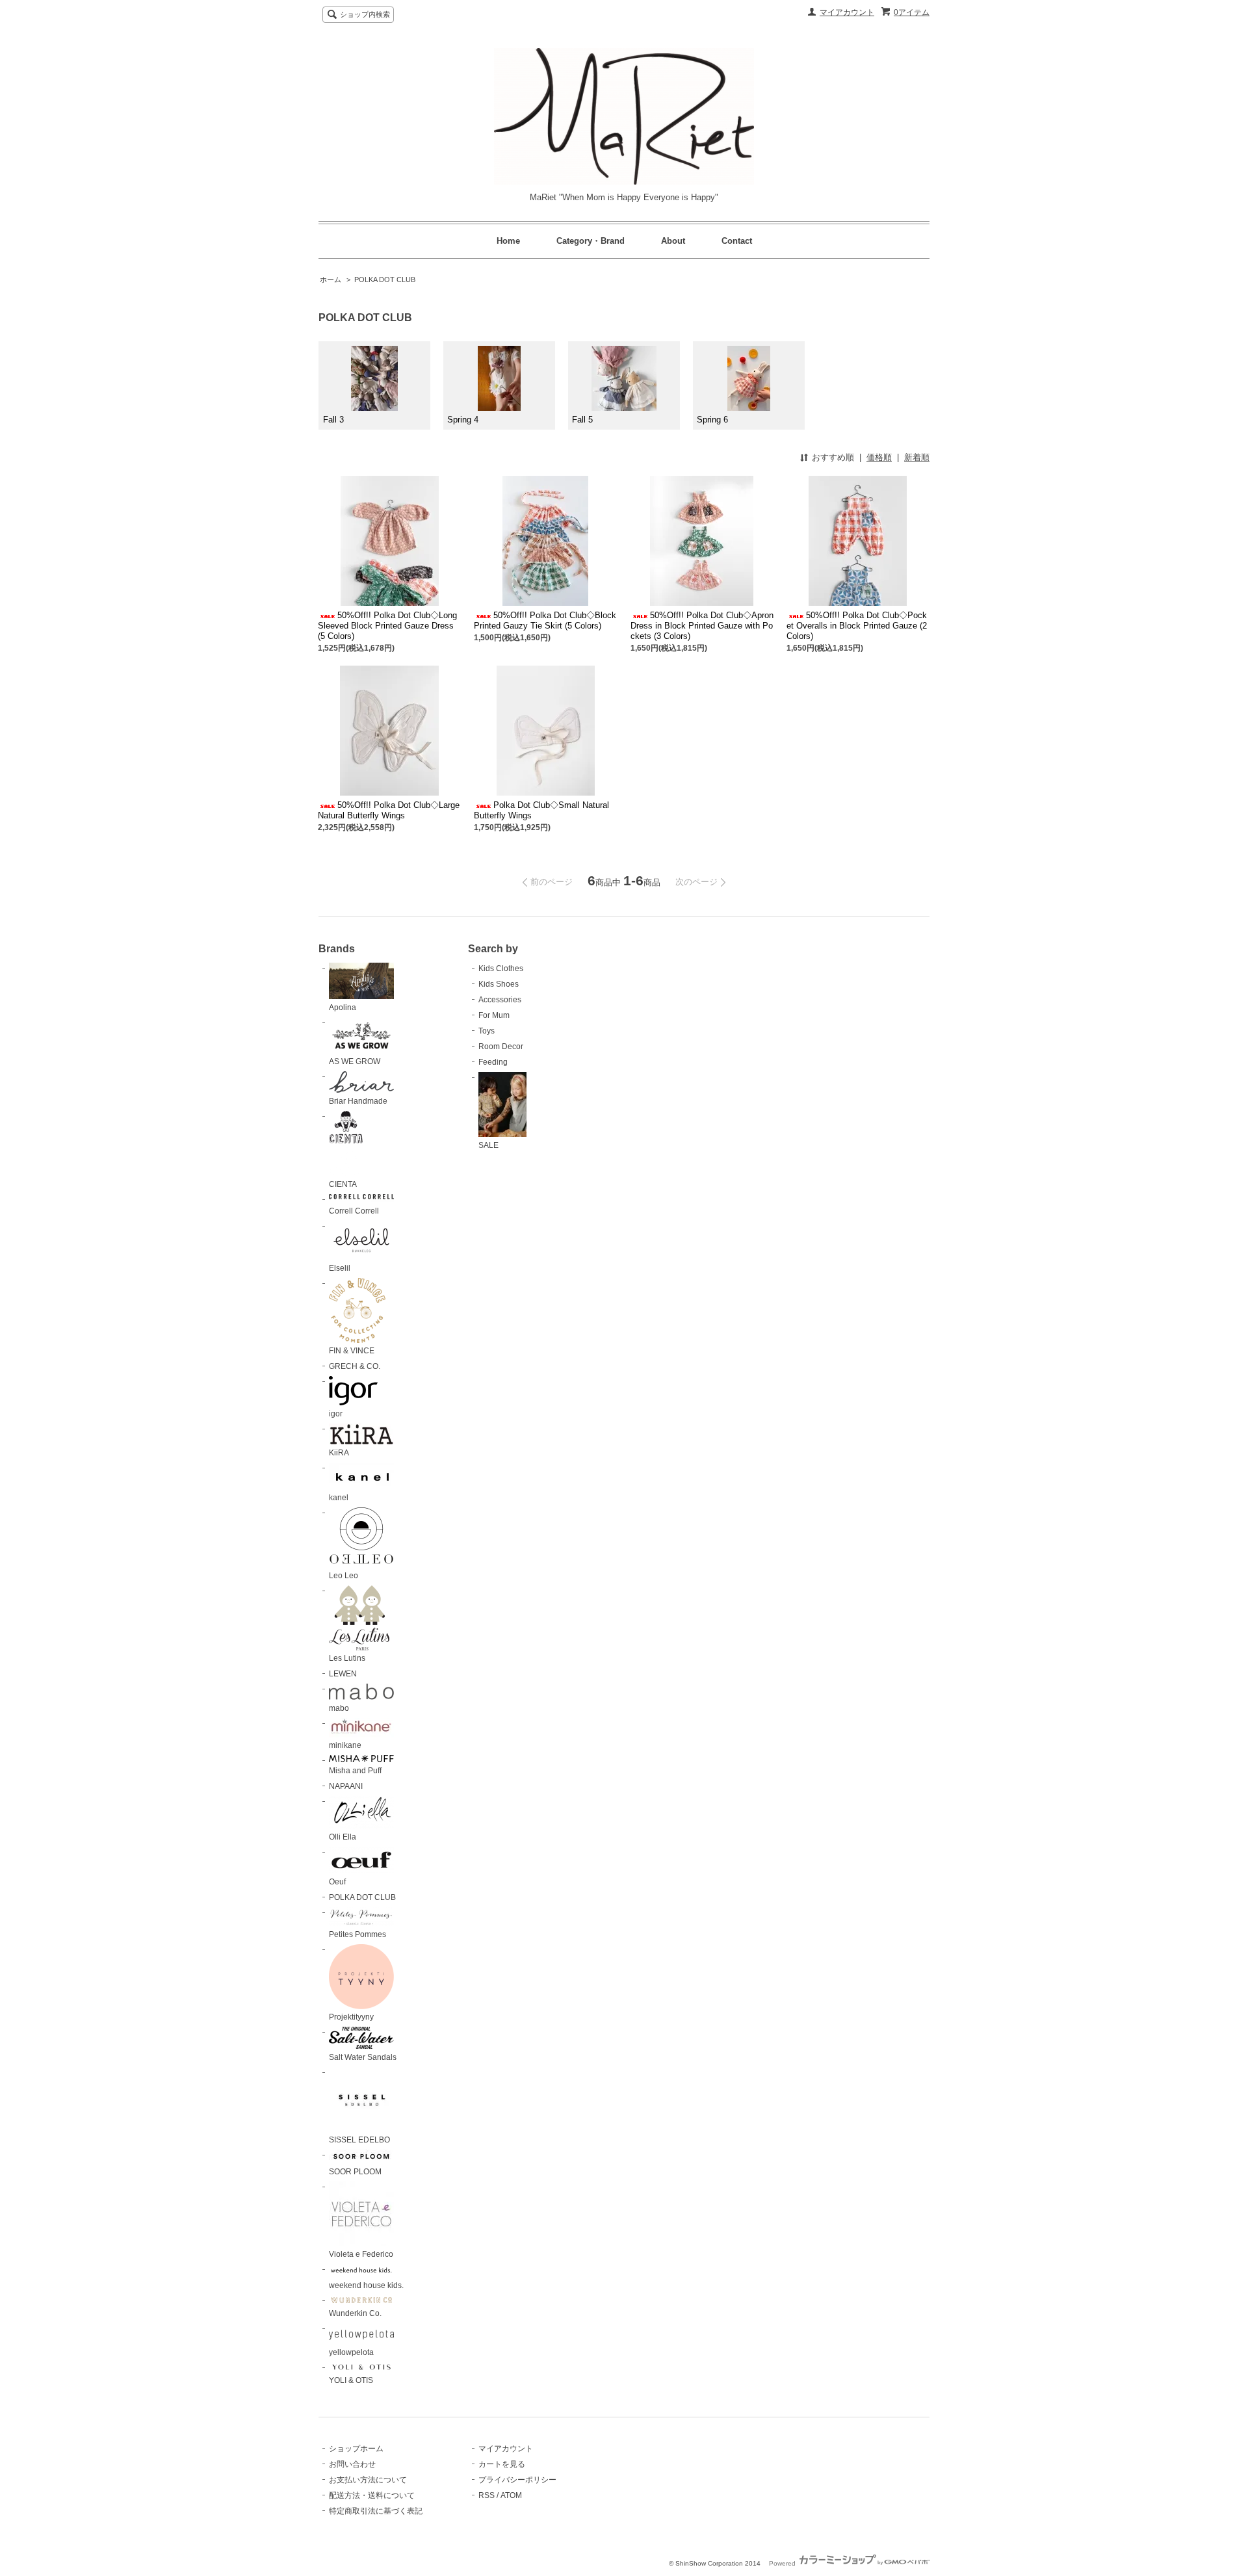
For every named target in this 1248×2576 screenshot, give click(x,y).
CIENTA (343, 1184)
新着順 (917, 457)
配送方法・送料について (372, 2495)
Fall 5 (582, 420)
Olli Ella (343, 1837)
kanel (339, 1498)
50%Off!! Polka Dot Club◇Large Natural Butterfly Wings (389, 810)
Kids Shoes (499, 984)
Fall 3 (333, 420)
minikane (345, 1745)
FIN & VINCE (352, 1351)
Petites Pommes (357, 1934)
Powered (783, 2563)
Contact (737, 241)
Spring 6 (712, 420)
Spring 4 (463, 420)
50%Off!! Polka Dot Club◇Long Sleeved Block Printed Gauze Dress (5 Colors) (387, 626)
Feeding (493, 1062)
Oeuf (337, 1882)
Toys (487, 1031)
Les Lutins (347, 1658)
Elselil (340, 1268)
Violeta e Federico (361, 2254)
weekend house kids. (366, 2285)
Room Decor (501, 1047)
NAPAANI (346, 1786)
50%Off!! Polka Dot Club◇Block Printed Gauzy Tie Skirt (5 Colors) (545, 620)
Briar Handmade (358, 1101)
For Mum (494, 1015)
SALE (488, 1145)
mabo (339, 1708)
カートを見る (502, 2464)
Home (508, 241)
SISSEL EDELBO (359, 2140)
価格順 (879, 457)
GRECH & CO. (355, 1366)
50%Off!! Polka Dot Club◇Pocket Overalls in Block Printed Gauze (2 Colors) (857, 626)
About (673, 241)
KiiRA (339, 1453)
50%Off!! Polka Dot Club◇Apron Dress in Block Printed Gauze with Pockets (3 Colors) (702, 626)
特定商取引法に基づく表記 (376, 2511)
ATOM (511, 2495)
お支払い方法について (368, 2480)
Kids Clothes (501, 969)
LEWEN (343, 1674)
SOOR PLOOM (355, 2172)
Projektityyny (351, 2017)
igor (336, 1414)
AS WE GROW (355, 1061)
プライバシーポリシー (517, 2480)
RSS (487, 2495)
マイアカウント (847, 12)
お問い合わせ (352, 2464)
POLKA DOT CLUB (385, 280)
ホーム (331, 280)
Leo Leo (344, 1576)
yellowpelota (351, 2352)
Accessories (500, 1000)
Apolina (343, 1008)
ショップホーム (356, 2449)
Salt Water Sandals (363, 2057)
